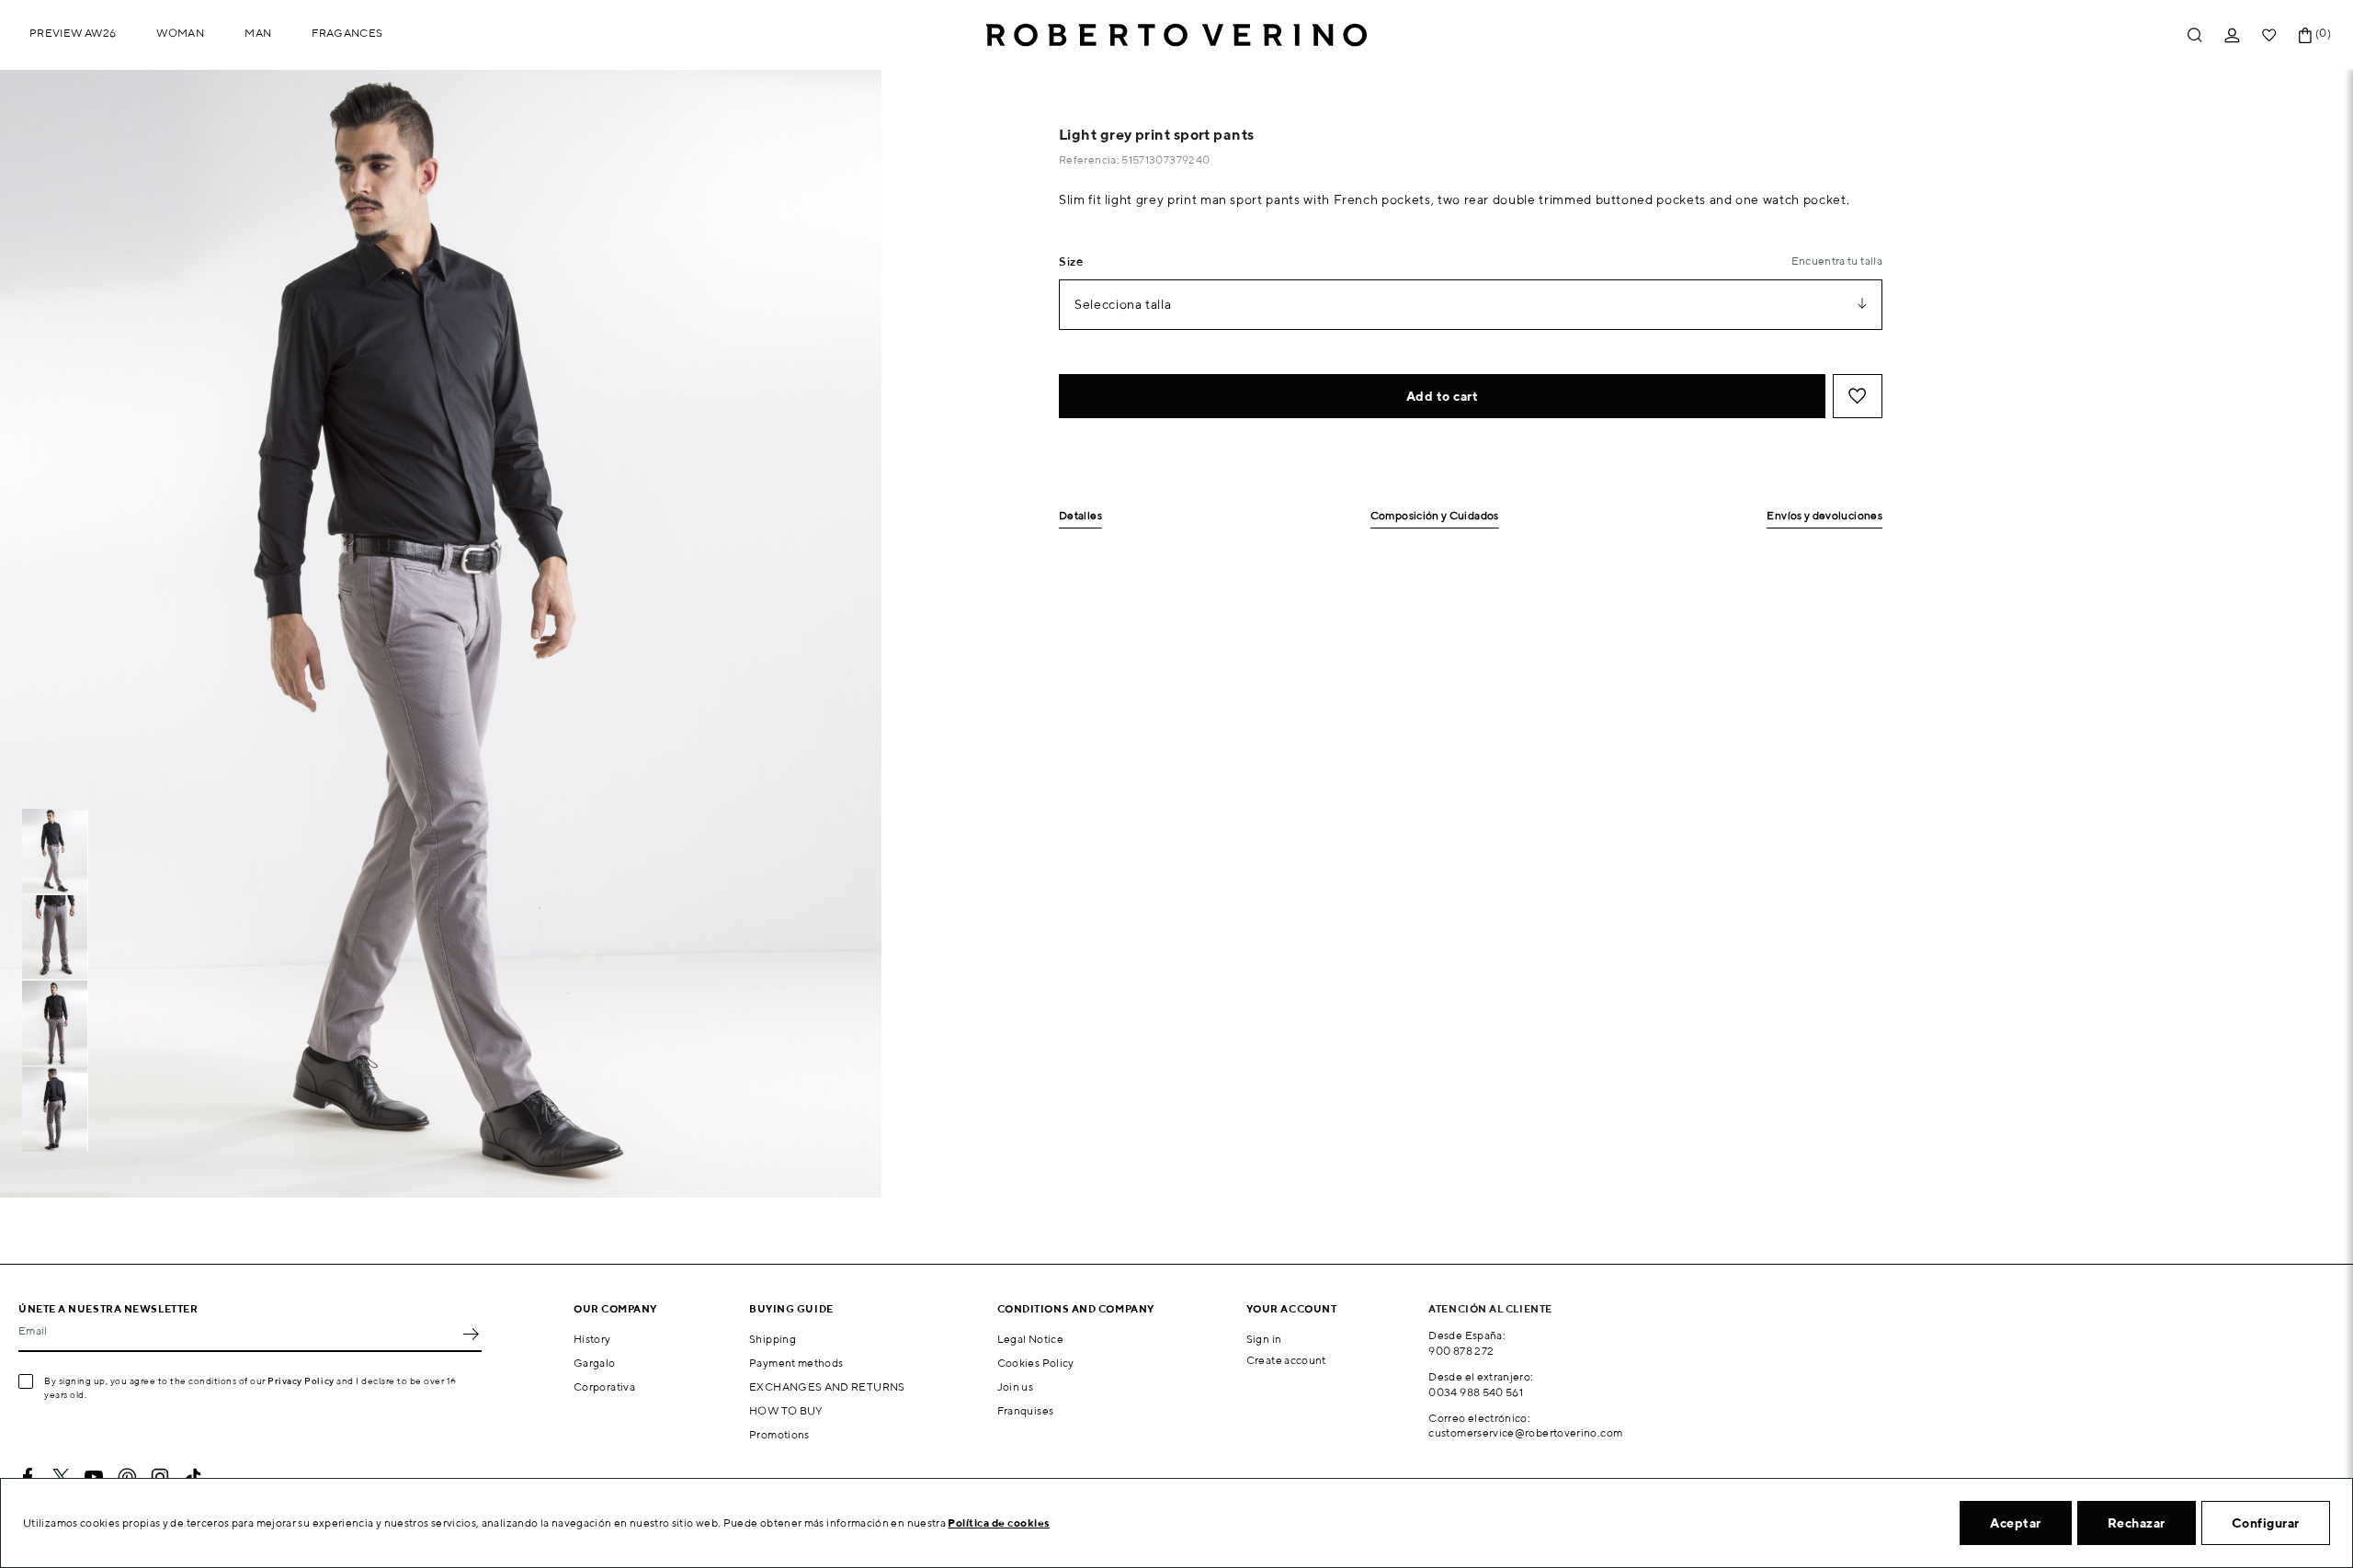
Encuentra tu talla (1837, 261)
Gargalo (595, 1363)
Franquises (1026, 1410)
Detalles (1080, 516)
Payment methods (796, 1363)
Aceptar (2016, 1523)
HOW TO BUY (786, 1410)
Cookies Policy (1036, 1363)
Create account (1286, 1360)
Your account (1292, 1308)
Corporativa (604, 1386)
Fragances (347, 33)
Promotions (779, 1434)
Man (258, 33)
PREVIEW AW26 (73, 33)
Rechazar (2137, 1523)
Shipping (773, 1339)
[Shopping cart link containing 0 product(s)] (2305, 35)
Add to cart (1443, 396)
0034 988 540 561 (1476, 1392)
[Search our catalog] (2195, 35)
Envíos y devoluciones (1824, 516)
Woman (180, 33)
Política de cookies (999, 1523)
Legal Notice (1030, 1339)
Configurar (2266, 1523)
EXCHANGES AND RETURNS (827, 1386)
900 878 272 (1461, 1351)
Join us (1016, 1386)
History (592, 1339)
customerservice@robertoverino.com (1525, 1432)
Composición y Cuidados (1435, 516)
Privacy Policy (301, 1381)
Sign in (1264, 1339)
